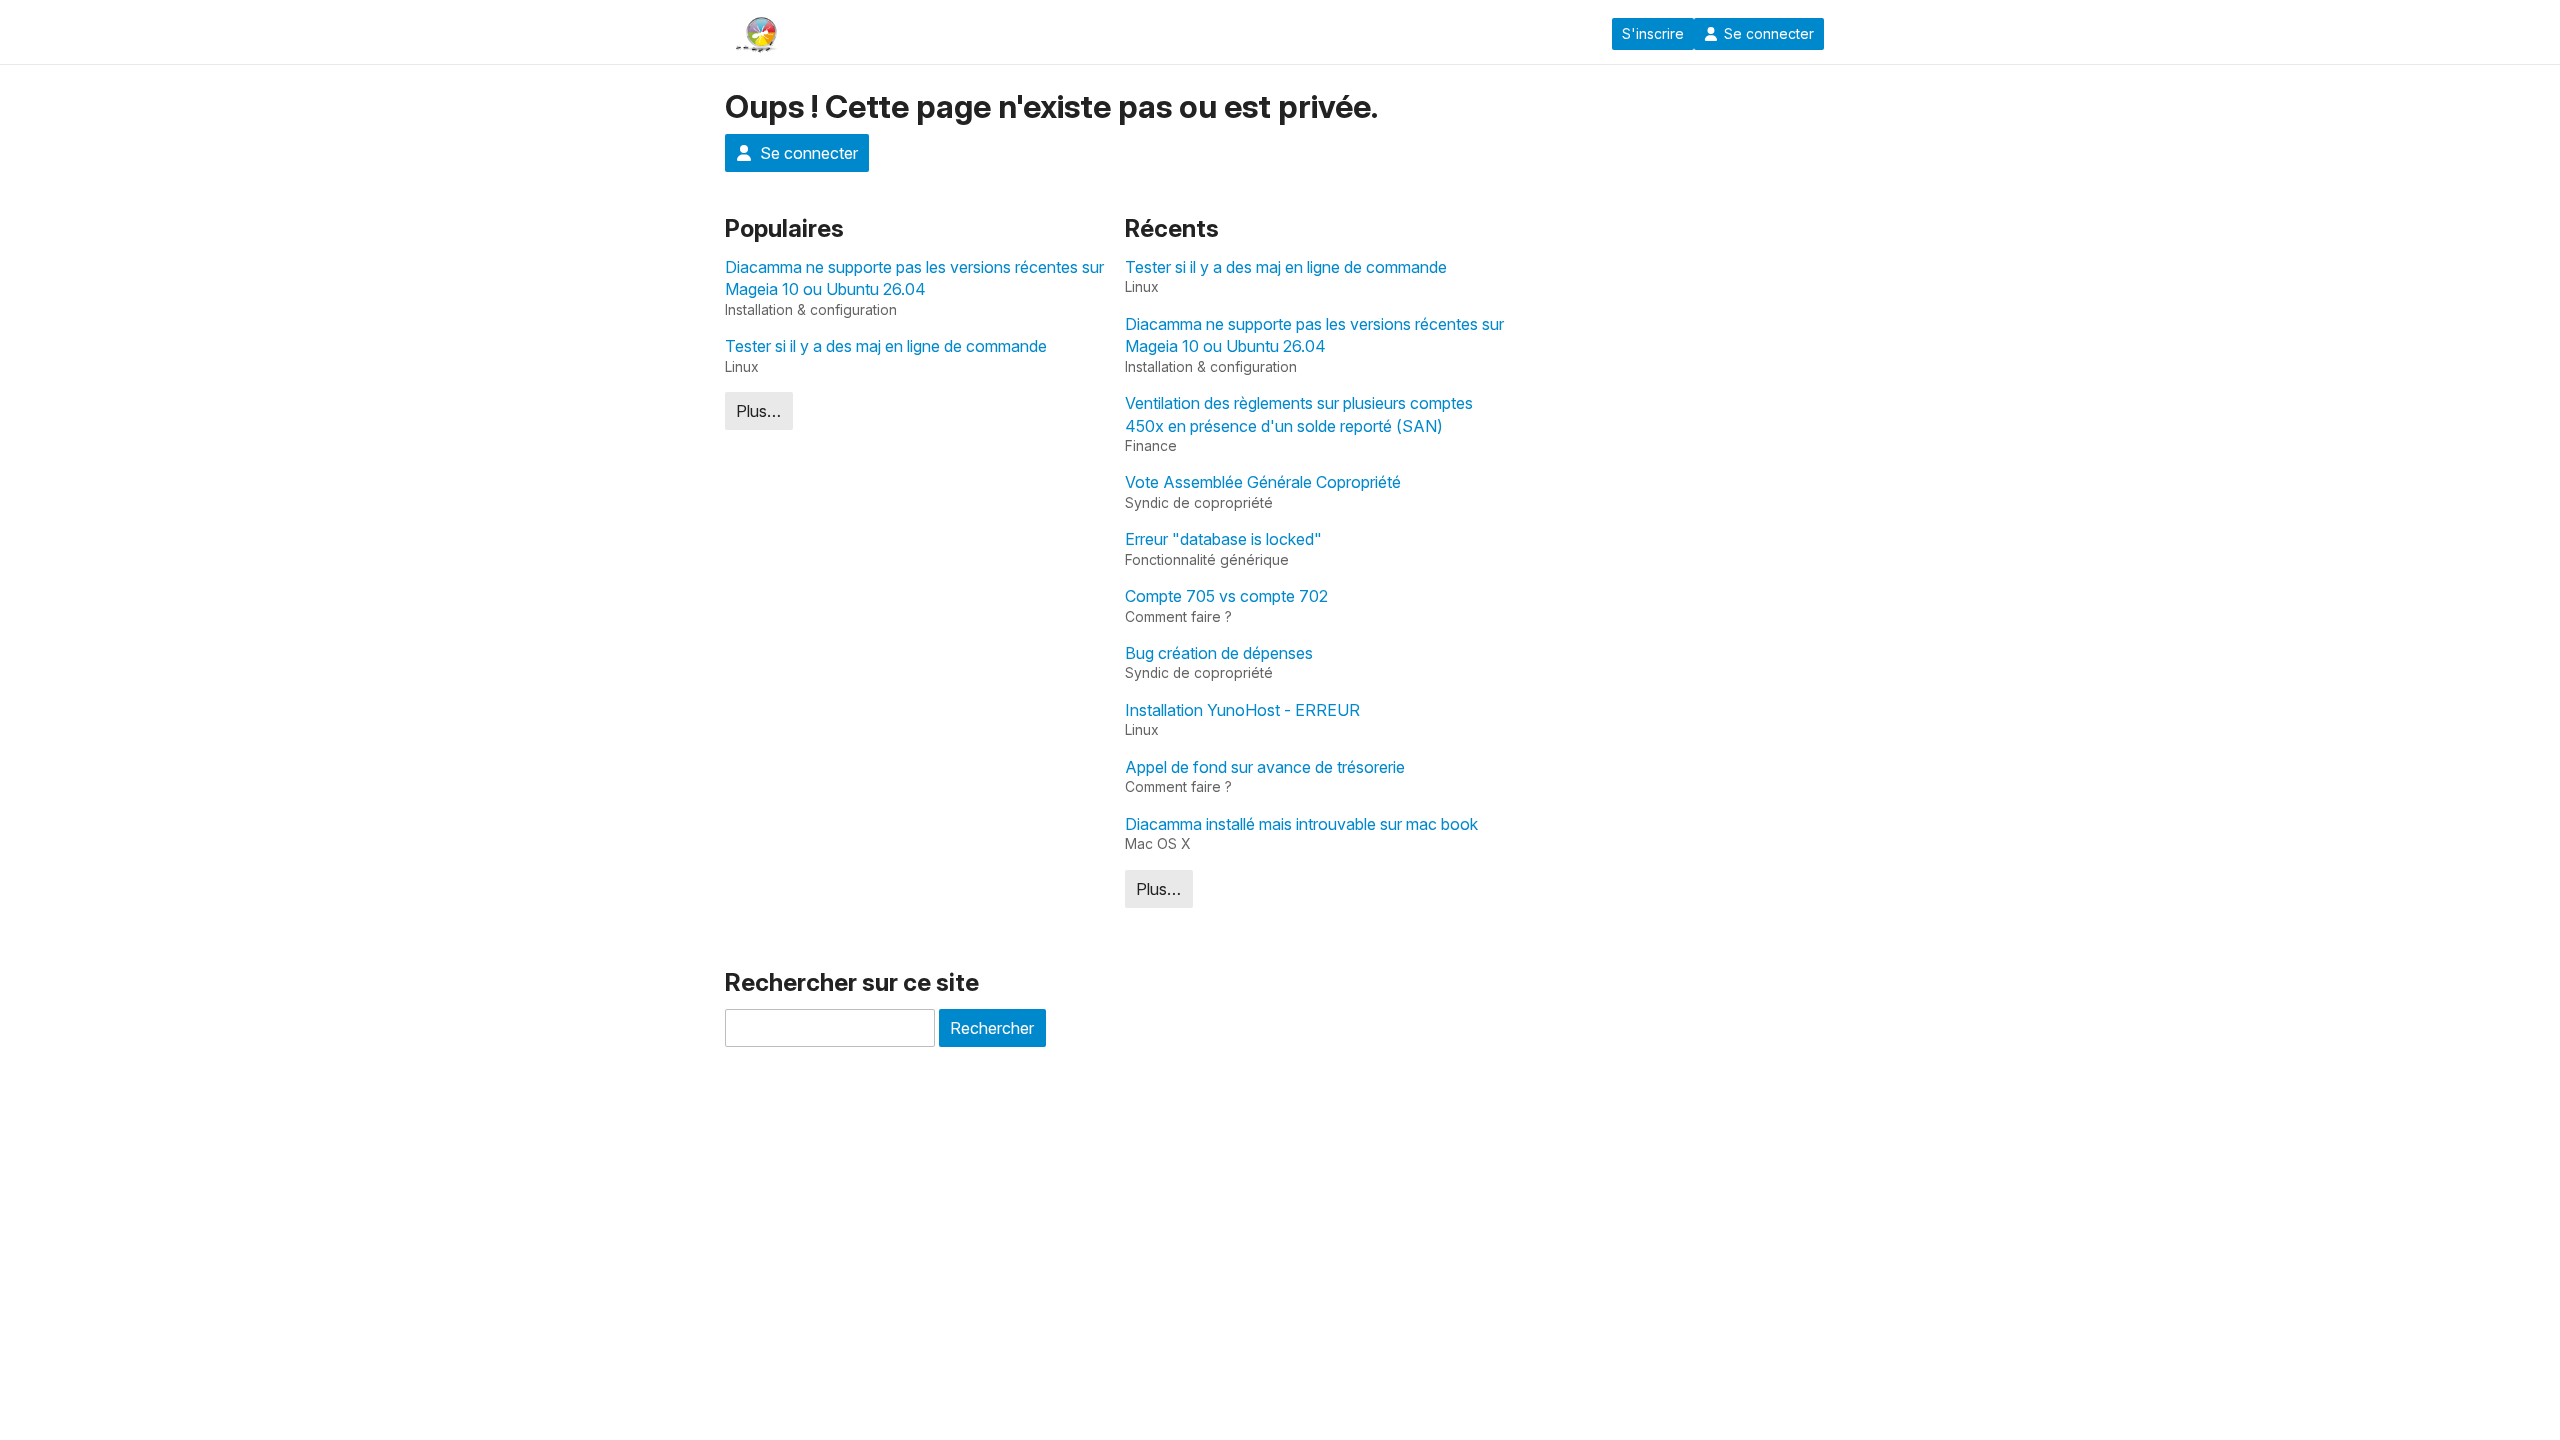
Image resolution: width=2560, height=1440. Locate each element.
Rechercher (992, 1028)
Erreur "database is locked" (1223, 539)
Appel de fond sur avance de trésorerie (1265, 767)
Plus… (758, 411)
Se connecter (1769, 34)
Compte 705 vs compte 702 (1226, 596)
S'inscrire (1653, 34)
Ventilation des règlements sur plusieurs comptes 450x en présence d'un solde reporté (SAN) (1299, 414)
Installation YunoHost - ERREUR (1242, 710)
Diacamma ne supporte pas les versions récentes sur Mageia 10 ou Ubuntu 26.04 (914, 278)
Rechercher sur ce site (852, 982)
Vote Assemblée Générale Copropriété (1263, 482)
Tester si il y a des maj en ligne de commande (886, 346)
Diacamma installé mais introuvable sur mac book (1301, 824)
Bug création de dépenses (1219, 653)
